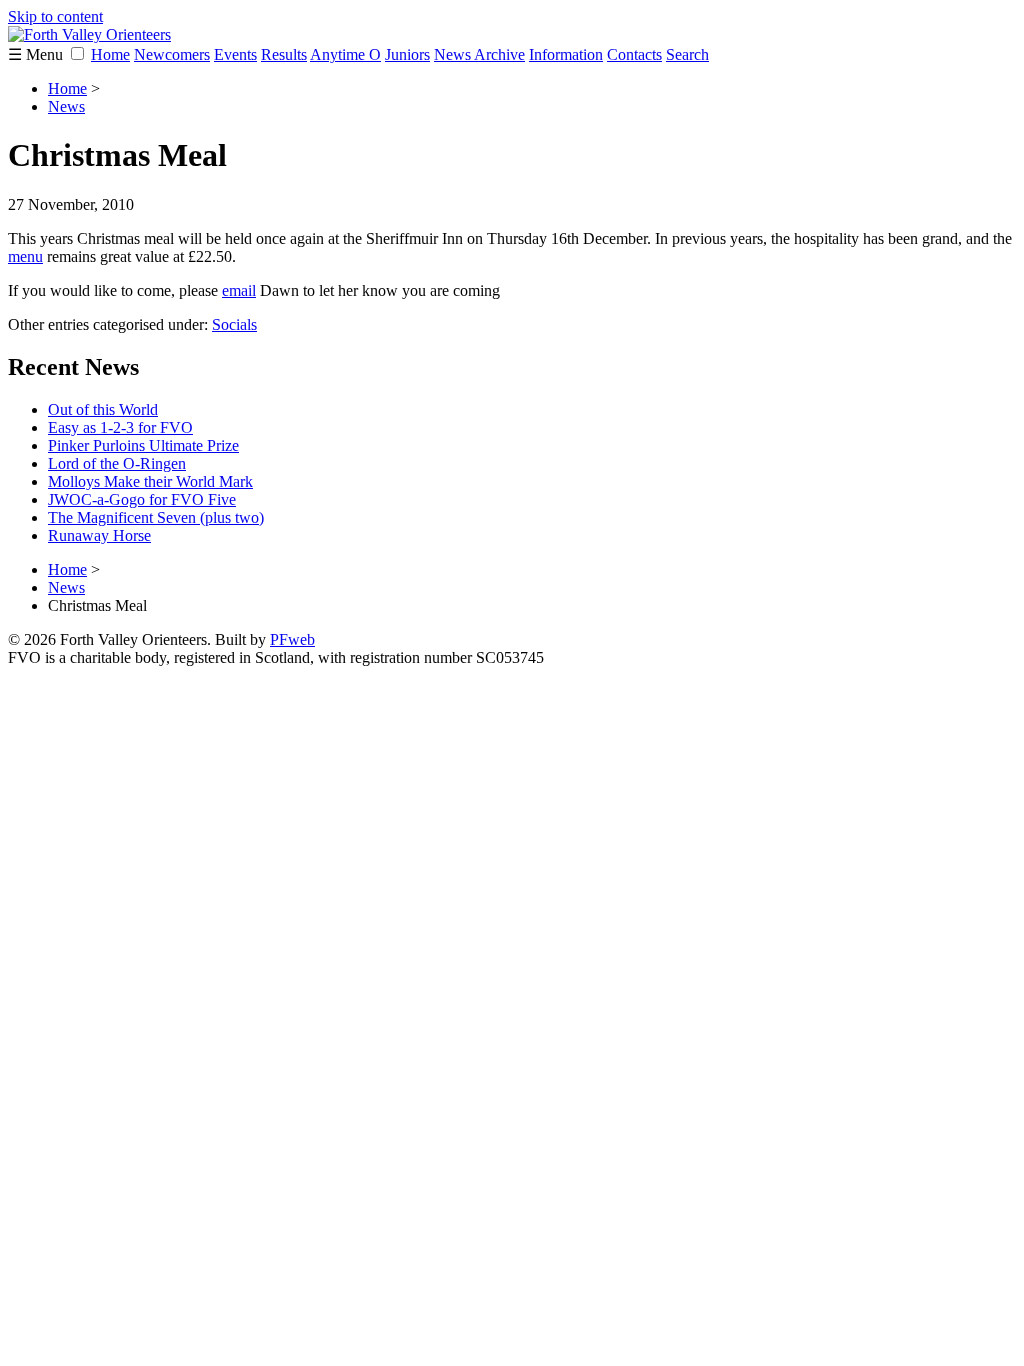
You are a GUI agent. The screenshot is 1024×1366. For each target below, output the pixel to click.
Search (687, 54)
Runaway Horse (99, 535)
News (66, 106)
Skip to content (55, 16)
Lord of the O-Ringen (117, 463)
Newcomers (172, 54)
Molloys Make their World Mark (150, 481)
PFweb (292, 639)
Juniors (407, 54)
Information (566, 54)
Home (110, 54)
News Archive (479, 54)
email (239, 290)
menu (25, 256)
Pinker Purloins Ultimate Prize (143, 445)
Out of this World (103, 409)
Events (235, 54)
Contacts (634, 54)
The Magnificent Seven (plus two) (156, 517)
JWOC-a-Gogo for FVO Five (142, 499)
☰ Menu (37, 54)
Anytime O (345, 54)
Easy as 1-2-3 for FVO (120, 427)
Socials (234, 324)
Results (284, 54)
